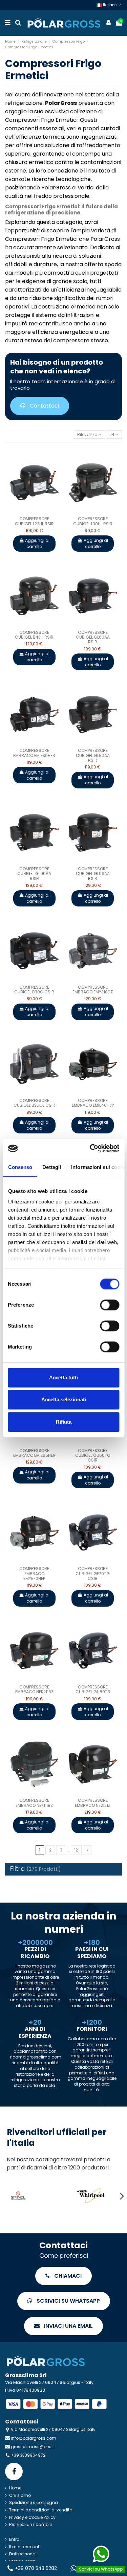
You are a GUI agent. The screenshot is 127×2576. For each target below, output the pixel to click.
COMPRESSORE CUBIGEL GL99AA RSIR (93, 874)
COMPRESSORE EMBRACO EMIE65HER (34, 1453)
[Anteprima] (38, 512)
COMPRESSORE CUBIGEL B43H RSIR (34, 635)
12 (76, 1850)
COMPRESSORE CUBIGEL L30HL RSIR (93, 521)
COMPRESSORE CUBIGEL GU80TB (93, 1689)
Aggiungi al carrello (37, 543)
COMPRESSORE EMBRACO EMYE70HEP (34, 1573)
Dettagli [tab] (52, 1167)
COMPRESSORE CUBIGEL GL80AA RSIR (93, 755)
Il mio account (24, 2547)
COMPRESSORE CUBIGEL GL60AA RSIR (93, 637)
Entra (14, 2539)
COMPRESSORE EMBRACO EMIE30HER (34, 753)
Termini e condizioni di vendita (41, 2510)
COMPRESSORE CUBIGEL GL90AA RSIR (34, 874)
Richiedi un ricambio (31, 2525)
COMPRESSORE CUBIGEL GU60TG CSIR (93, 1455)
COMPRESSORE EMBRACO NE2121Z (93, 1803)
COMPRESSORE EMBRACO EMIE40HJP (93, 1103)
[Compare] (30, 512)
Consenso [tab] (20, 1167)
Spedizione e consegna (34, 2503)
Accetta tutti (63, 1377)
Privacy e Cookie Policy (32, 2517)
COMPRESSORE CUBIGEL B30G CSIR (34, 990)
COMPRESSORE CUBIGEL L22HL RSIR (34, 521)
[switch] (110, 1305)
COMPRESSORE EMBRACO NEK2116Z (34, 1689)
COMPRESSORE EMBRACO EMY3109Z (93, 990)
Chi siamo (20, 2495)
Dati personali (23, 2554)
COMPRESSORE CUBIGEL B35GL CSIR (34, 1103)
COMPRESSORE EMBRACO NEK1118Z (34, 1803)
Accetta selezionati (64, 1399)
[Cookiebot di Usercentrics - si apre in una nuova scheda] (90, 1148)
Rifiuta (64, 1422)
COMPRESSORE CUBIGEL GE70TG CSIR (93, 1573)
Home (15, 2488)
